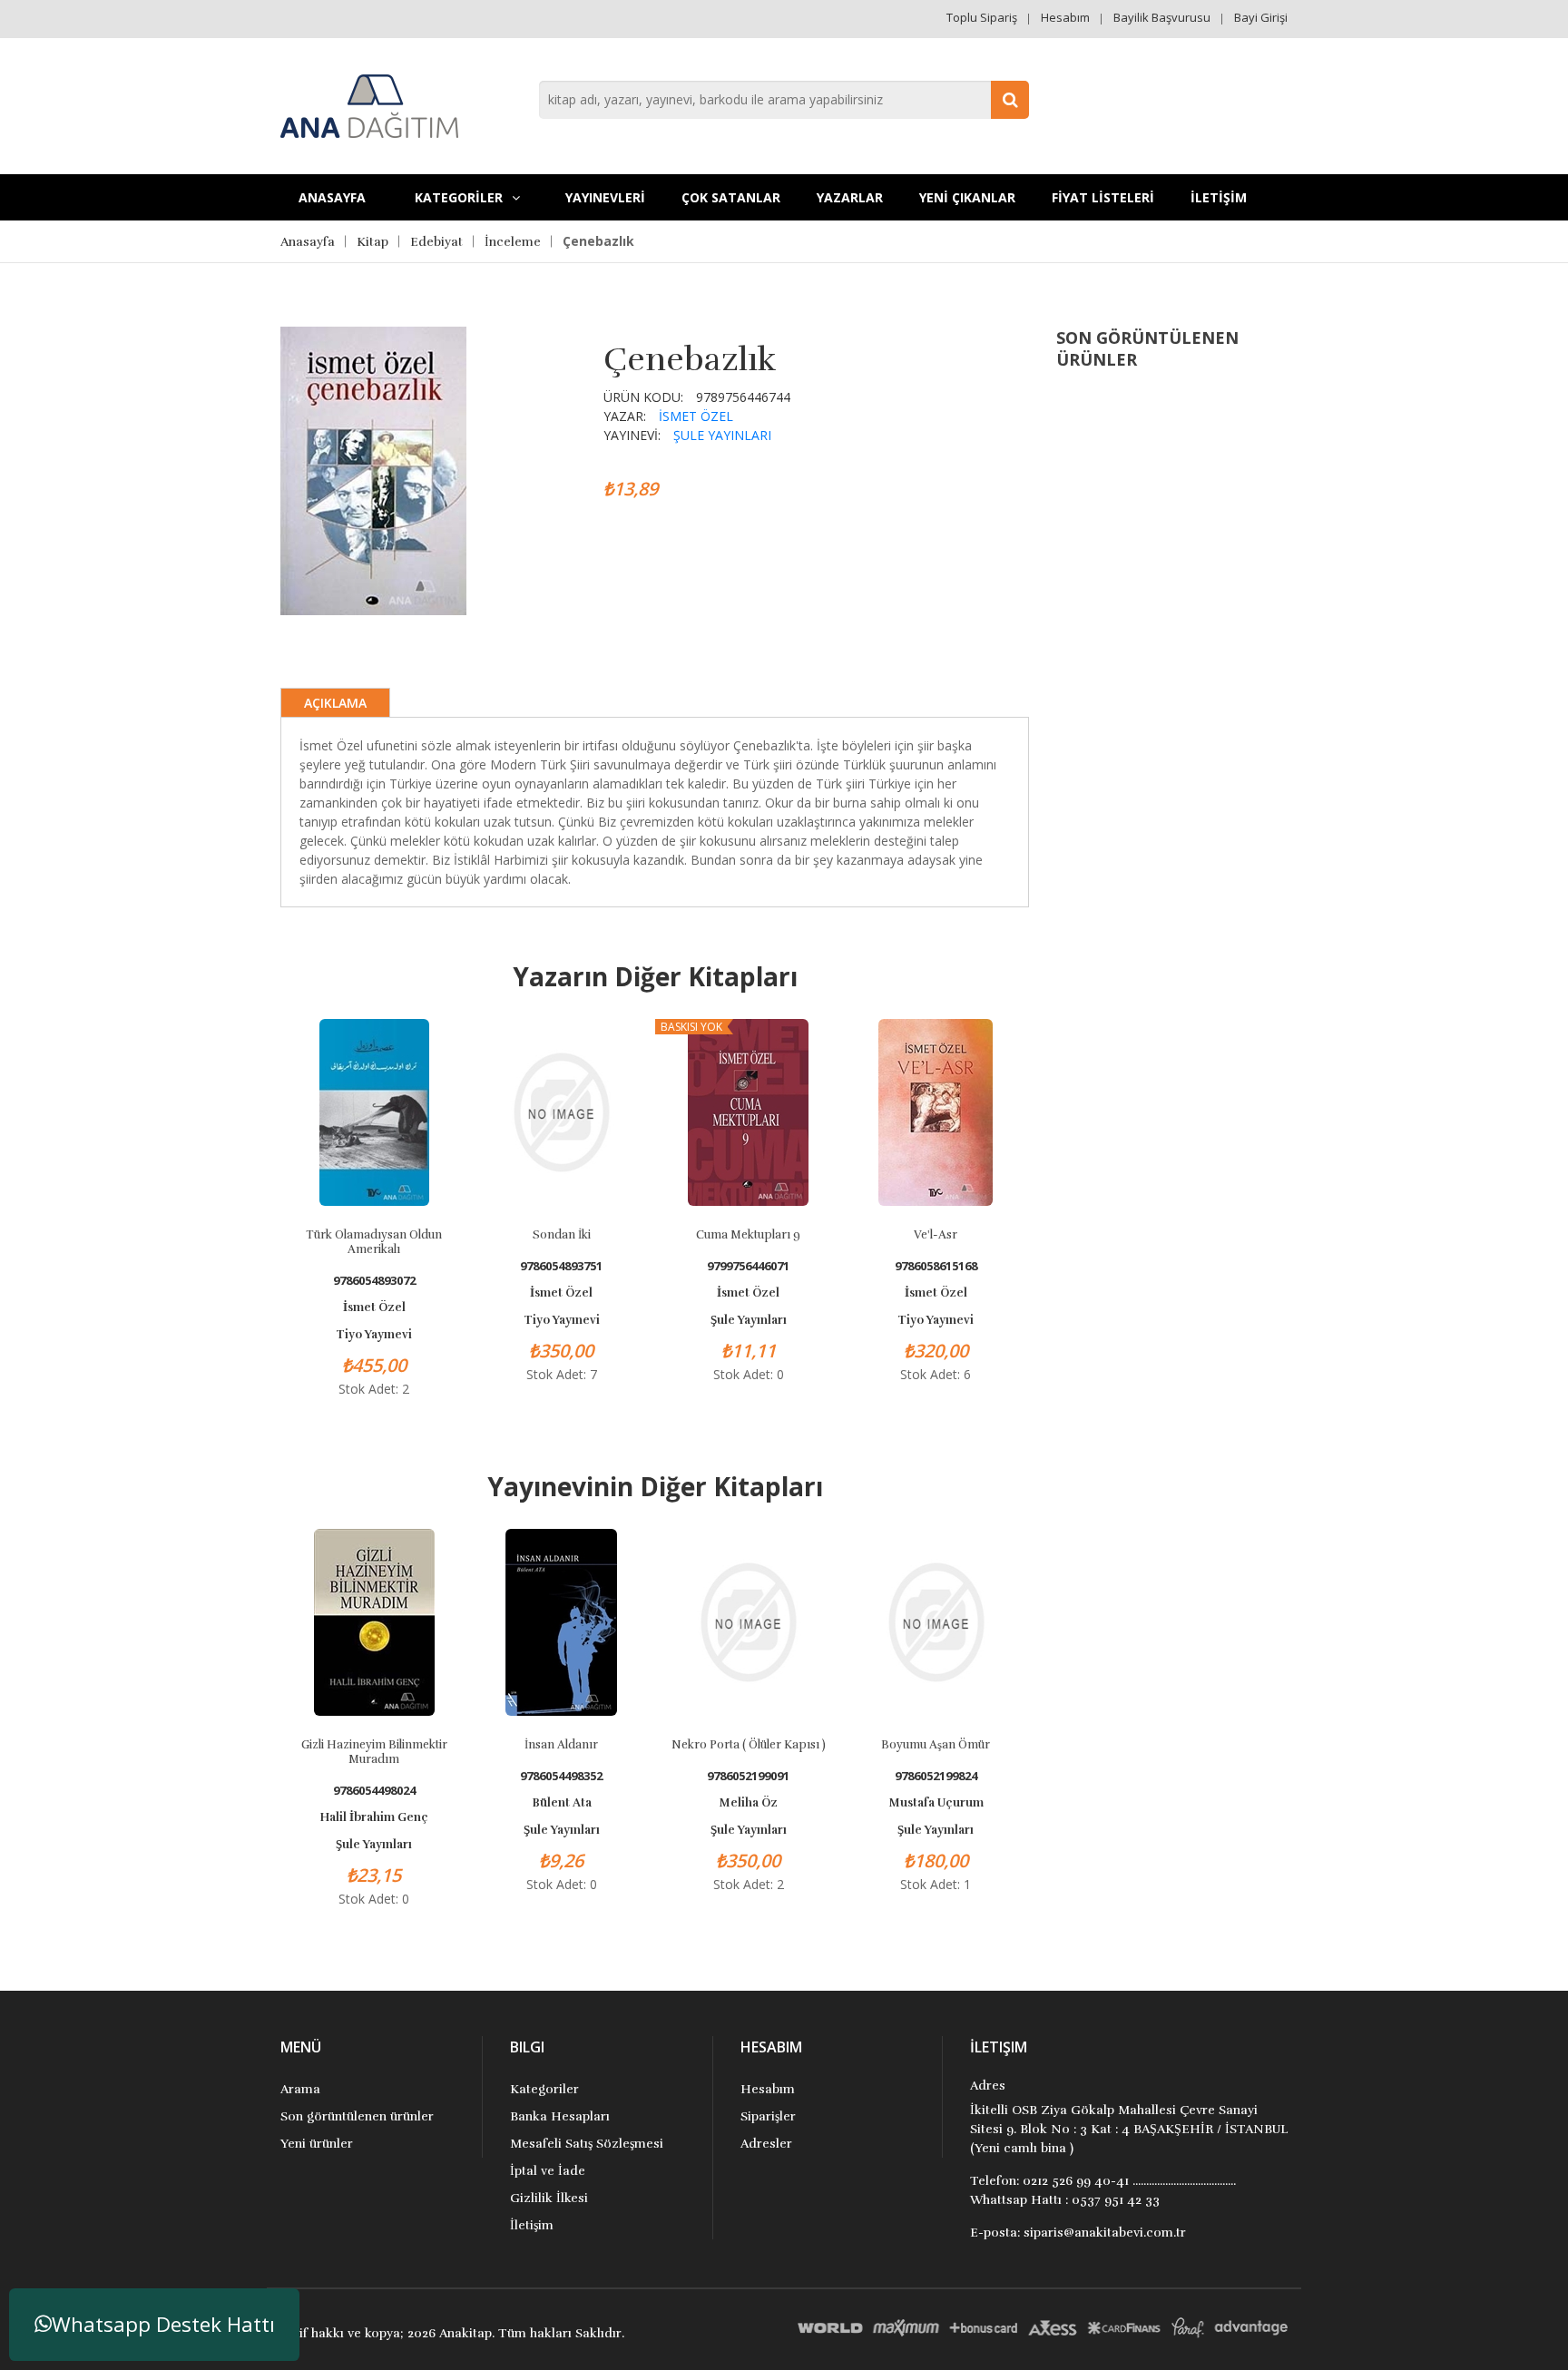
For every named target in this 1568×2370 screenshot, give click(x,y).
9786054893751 (561, 1266)
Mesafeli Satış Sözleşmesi (587, 2144)
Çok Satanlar (731, 197)
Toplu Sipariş (982, 17)
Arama (300, 2089)
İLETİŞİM (1219, 197)
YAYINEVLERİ (605, 197)
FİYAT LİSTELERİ (1103, 197)
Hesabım (1065, 17)
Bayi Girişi (1261, 17)
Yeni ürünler (317, 2144)
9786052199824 (936, 1776)
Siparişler (768, 2116)
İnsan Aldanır (561, 1745)
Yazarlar (850, 197)
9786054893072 (374, 1281)
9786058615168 (936, 1266)
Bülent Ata (562, 1803)
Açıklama (335, 703)
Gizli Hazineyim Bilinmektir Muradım (374, 1752)
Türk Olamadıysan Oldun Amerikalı (374, 1242)
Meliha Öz (748, 1803)
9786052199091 (748, 1776)
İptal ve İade (548, 2171)
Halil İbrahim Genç (374, 1817)
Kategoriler (544, 2089)
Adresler (766, 2144)
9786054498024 (374, 1791)
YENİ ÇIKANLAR (967, 197)
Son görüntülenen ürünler (357, 2116)
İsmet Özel (696, 416)
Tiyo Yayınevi (374, 1335)
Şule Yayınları (722, 435)
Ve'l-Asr (936, 1235)
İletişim (532, 2225)
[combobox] (784, 100)
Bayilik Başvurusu (1162, 17)
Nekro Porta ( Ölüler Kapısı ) (749, 1745)
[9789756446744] (373, 469)
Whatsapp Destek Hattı (163, 2324)
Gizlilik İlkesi (549, 2198)
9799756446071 (748, 1266)
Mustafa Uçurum (936, 1803)
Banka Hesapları (560, 2116)
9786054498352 (561, 1776)
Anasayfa (332, 197)
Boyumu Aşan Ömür (936, 1745)
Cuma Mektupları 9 (748, 1235)
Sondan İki (562, 1235)
